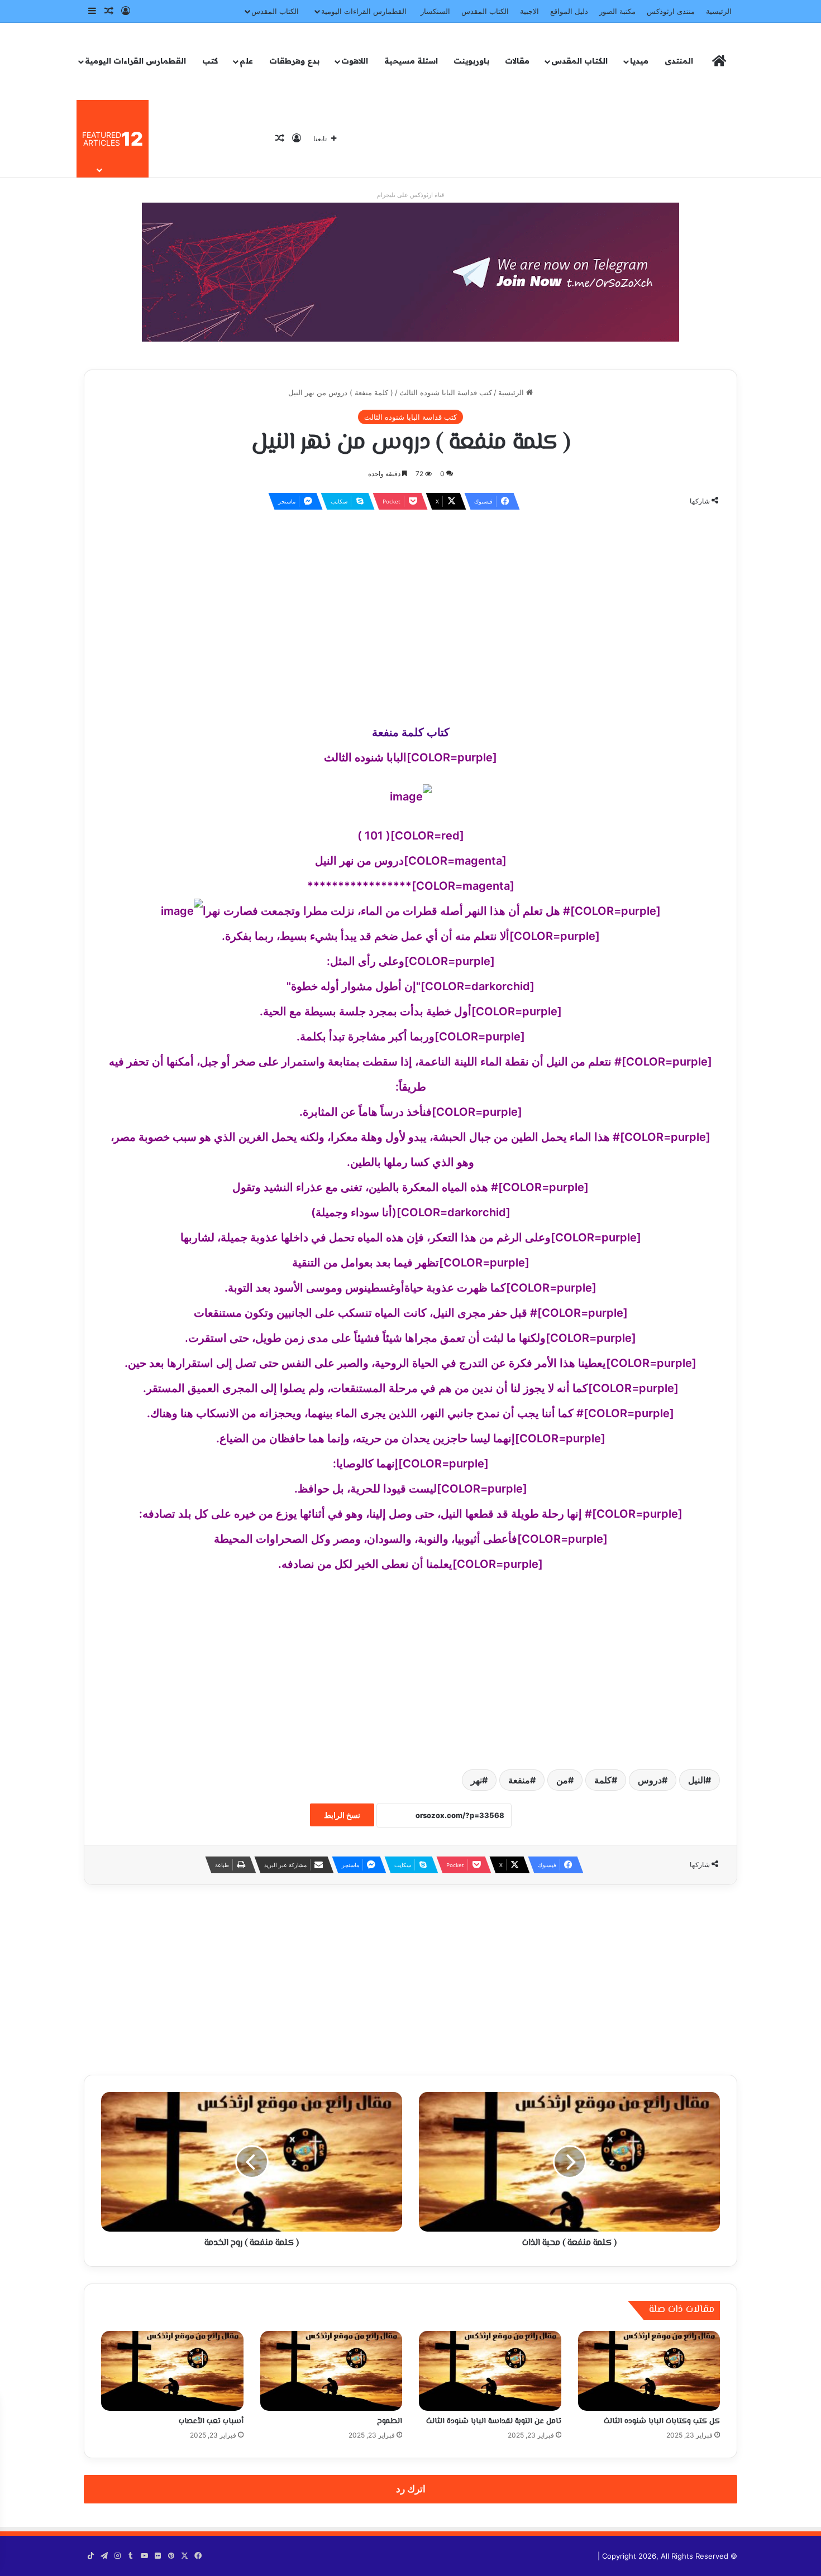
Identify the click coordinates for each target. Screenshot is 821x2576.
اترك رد (411, 2489)
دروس (650, 1780)
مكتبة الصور (617, 11)
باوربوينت (471, 61)
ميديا (639, 61)
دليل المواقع (569, 11)
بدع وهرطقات (294, 61)
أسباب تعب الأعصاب (211, 2421)
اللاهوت (355, 61)
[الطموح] (331, 2371)
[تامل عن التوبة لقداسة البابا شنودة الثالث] (490, 2371)
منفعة (519, 1780)
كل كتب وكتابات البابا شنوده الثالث (662, 2421)
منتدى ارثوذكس (671, 11)
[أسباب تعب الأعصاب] (172, 2371)
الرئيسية (719, 11)
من (562, 1780)
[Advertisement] (410, 600)
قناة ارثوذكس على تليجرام (410, 195)
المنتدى (679, 61)
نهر (476, 1780)
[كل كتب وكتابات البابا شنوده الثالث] (649, 2371)
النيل (697, 1780)
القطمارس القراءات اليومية (364, 11)
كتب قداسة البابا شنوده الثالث (446, 392)
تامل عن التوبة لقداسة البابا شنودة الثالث (494, 2421)
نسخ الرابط (342, 1815)
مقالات (517, 61)
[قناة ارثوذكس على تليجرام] (410, 271)
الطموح (390, 2421)
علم (246, 61)
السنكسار (435, 11)
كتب (210, 61)
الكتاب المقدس (485, 11)
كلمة (603, 1780)
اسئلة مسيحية (411, 61)
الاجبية (529, 11)
